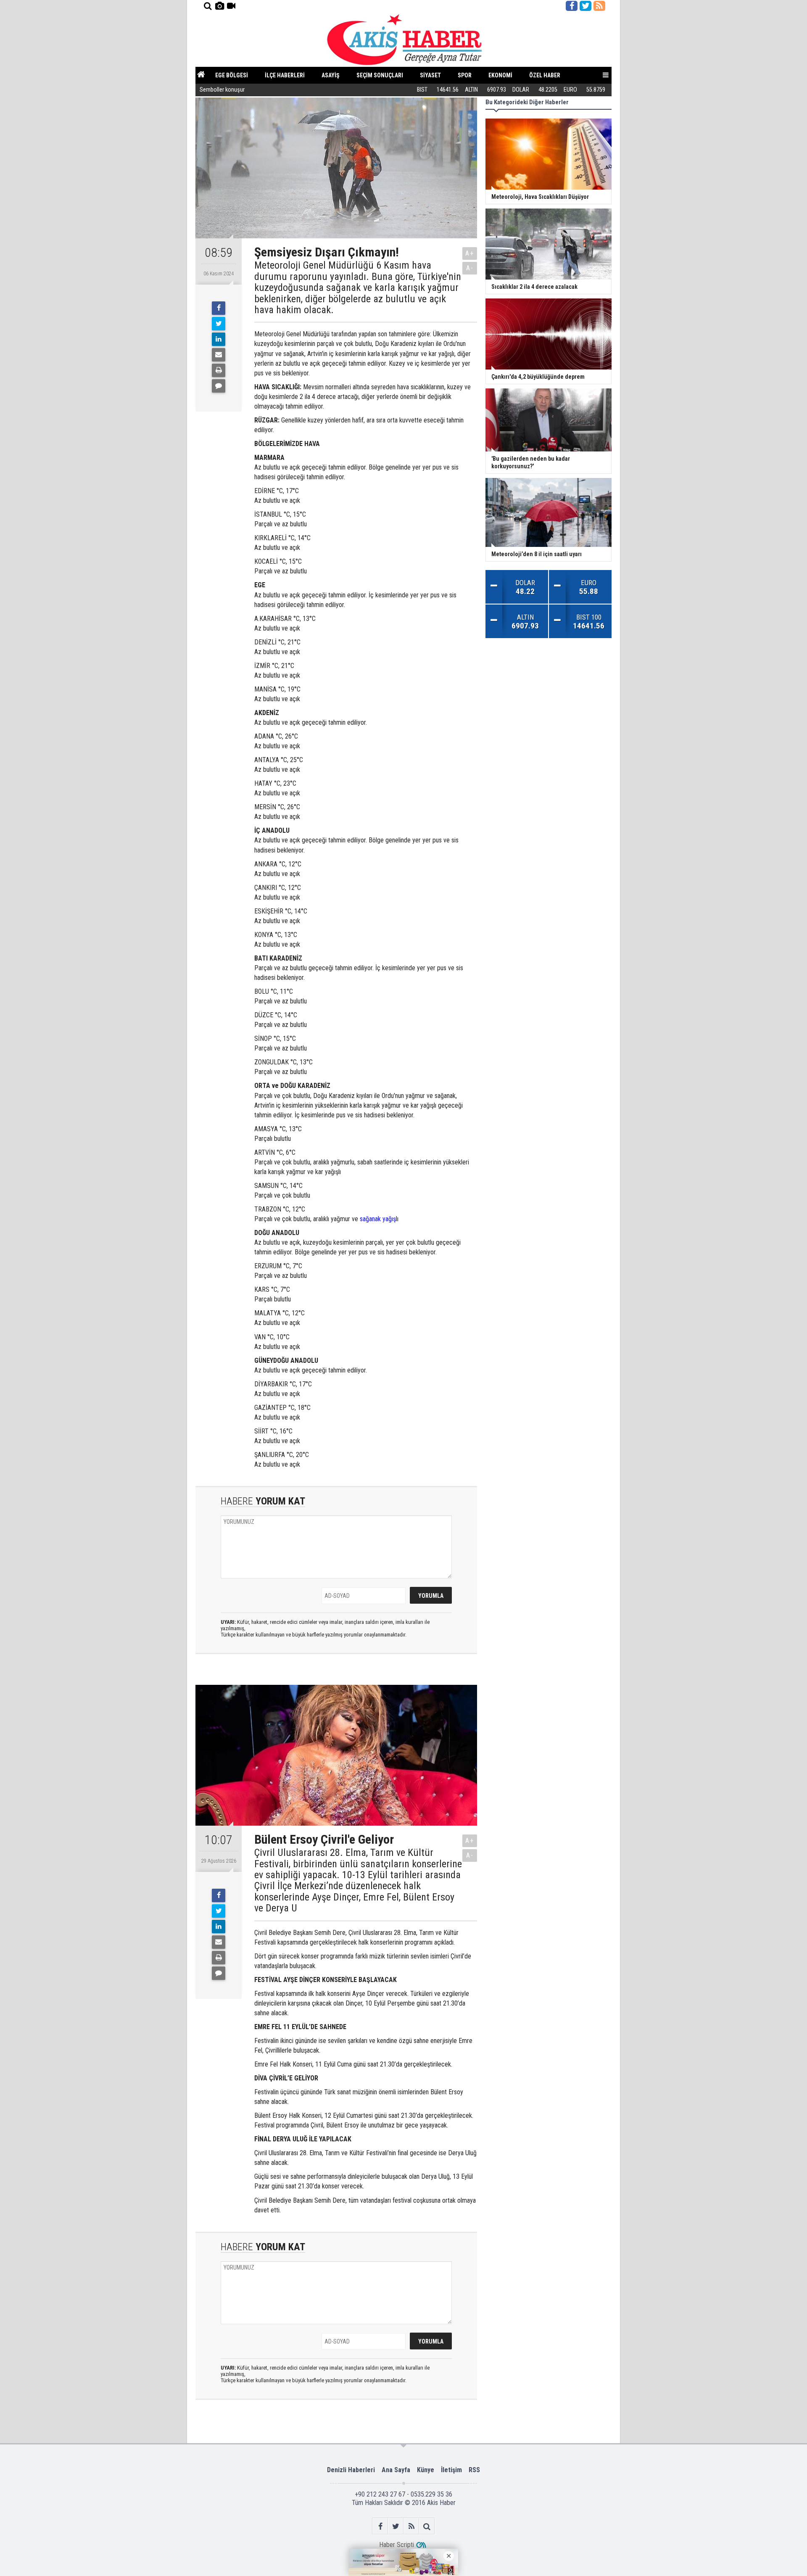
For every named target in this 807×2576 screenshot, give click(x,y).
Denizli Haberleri (351, 2470)
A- (470, 268)
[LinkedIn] (219, 339)
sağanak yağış (378, 1219)
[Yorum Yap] (219, 386)
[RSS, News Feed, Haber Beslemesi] (599, 6)
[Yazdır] (219, 370)
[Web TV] (231, 6)
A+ (470, 253)
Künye (426, 2470)
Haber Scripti (397, 2545)
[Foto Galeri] (219, 6)
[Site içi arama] (208, 6)
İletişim (451, 2470)
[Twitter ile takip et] (585, 6)
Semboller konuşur (222, 90)
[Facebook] (219, 308)
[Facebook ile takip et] (572, 6)
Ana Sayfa (396, 2470)
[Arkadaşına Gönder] (219, 355)
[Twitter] (219, 324)
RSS (474, 2470)
